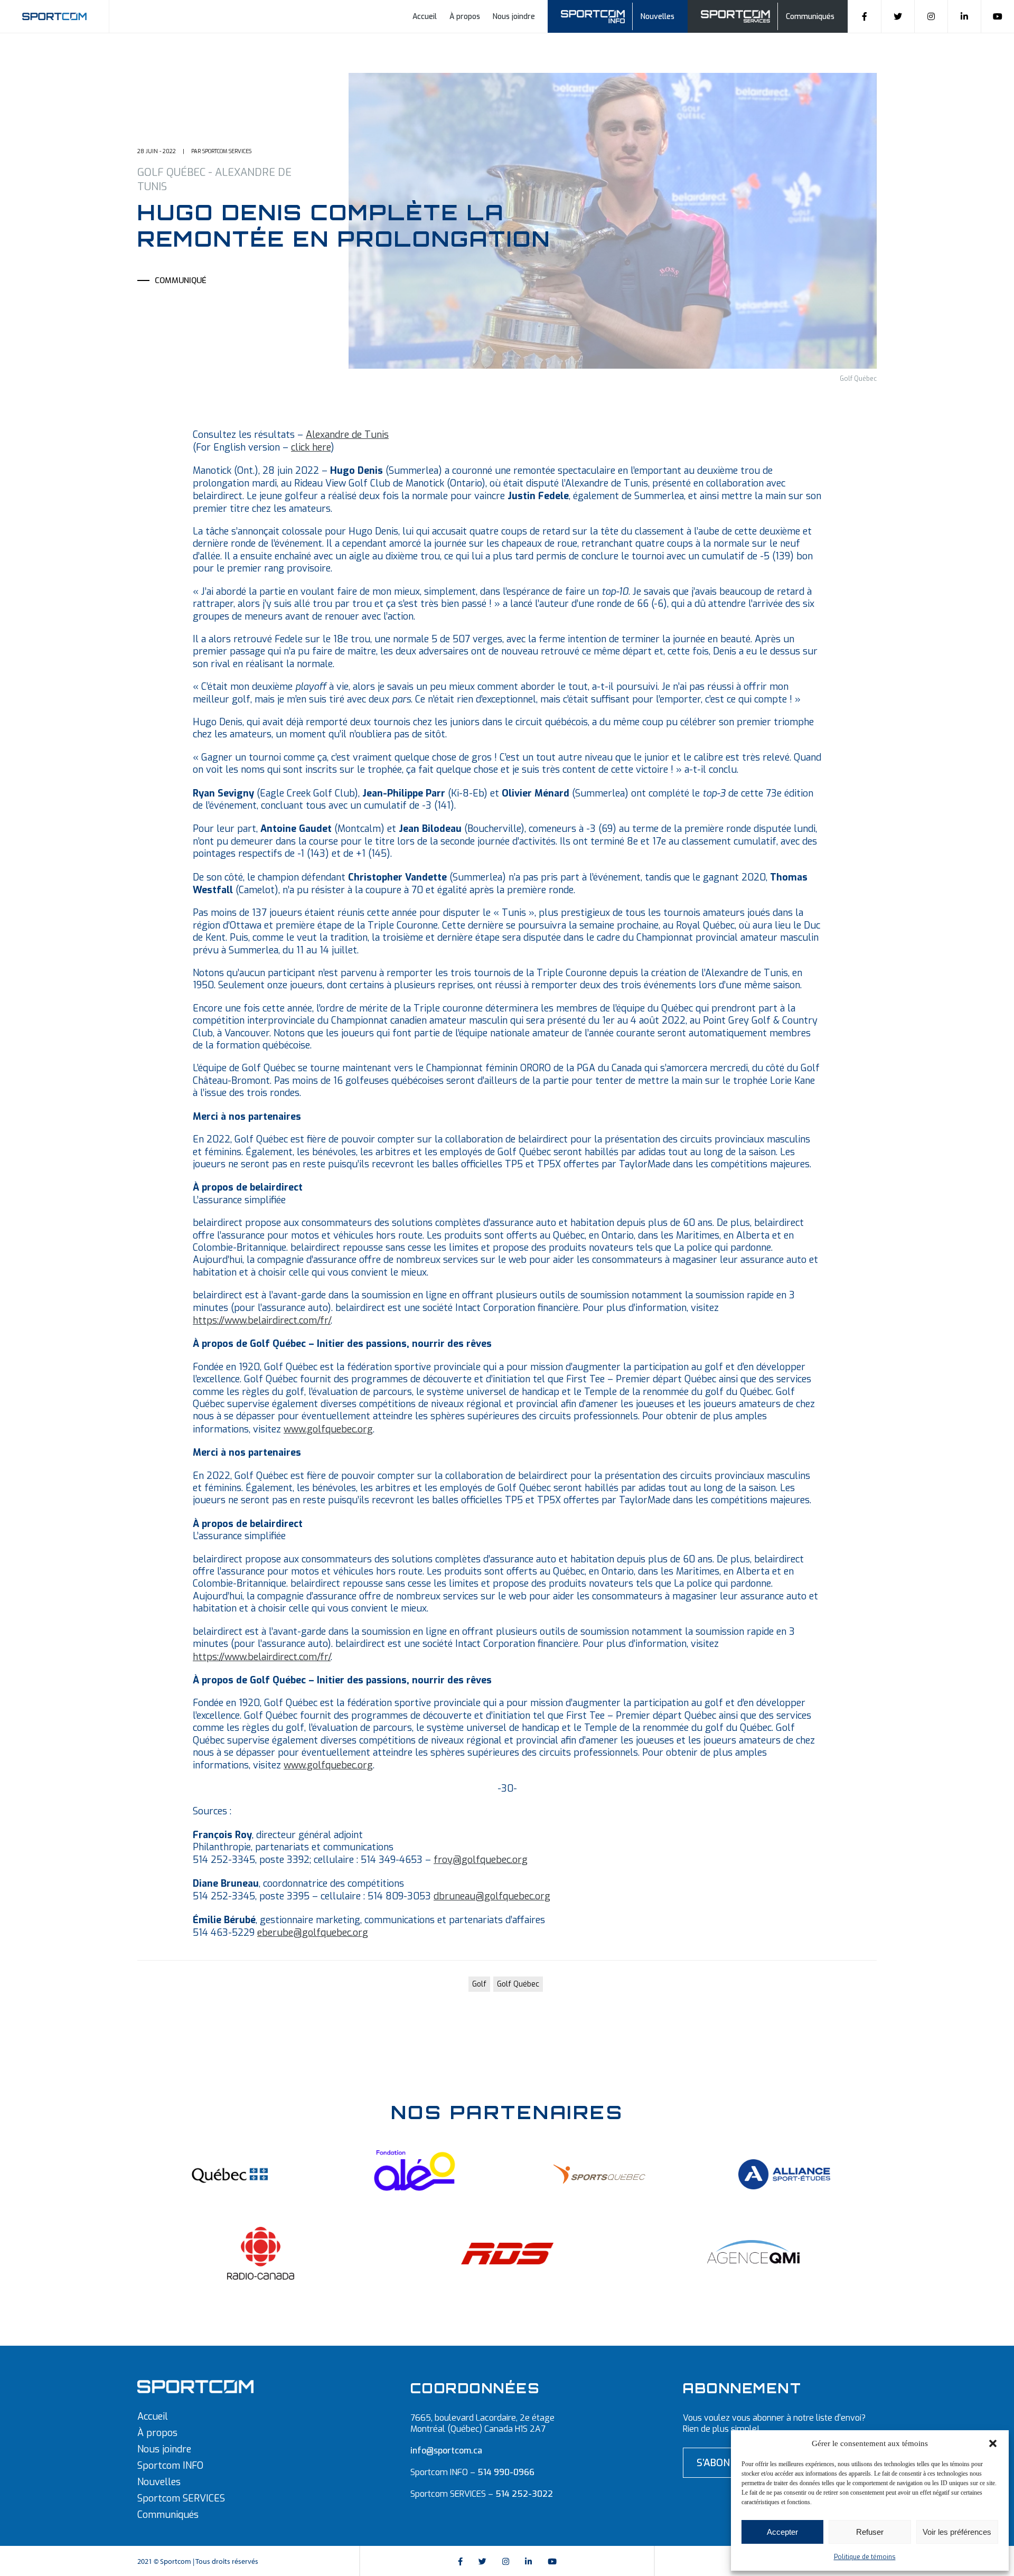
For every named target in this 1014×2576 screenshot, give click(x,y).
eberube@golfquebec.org (313, 1933)
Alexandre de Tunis (347, 435)
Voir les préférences (957, 2532)
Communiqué (181, 280)
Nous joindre (514, 17)
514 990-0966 (506, 2472)
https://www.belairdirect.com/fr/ (262, 1320)
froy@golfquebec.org (481, 1860)
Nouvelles (658, 17)
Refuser (870, 2532)
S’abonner (722, 2463)
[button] (993, 2443)
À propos (465, 17)
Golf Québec (518, 1984)
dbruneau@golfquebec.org (492, 1896)
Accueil (425, 17)
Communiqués (810, 17)
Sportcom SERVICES (181, 2498)
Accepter (782, 2532)
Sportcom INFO (170, 2466)
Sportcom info (600, 15)
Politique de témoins (865, 2557)
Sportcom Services (737, 15)
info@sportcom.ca (446, 2451)
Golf (479, 1984)
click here (311, 447)
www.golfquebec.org (328, 1429)
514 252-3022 (524, 2494)
